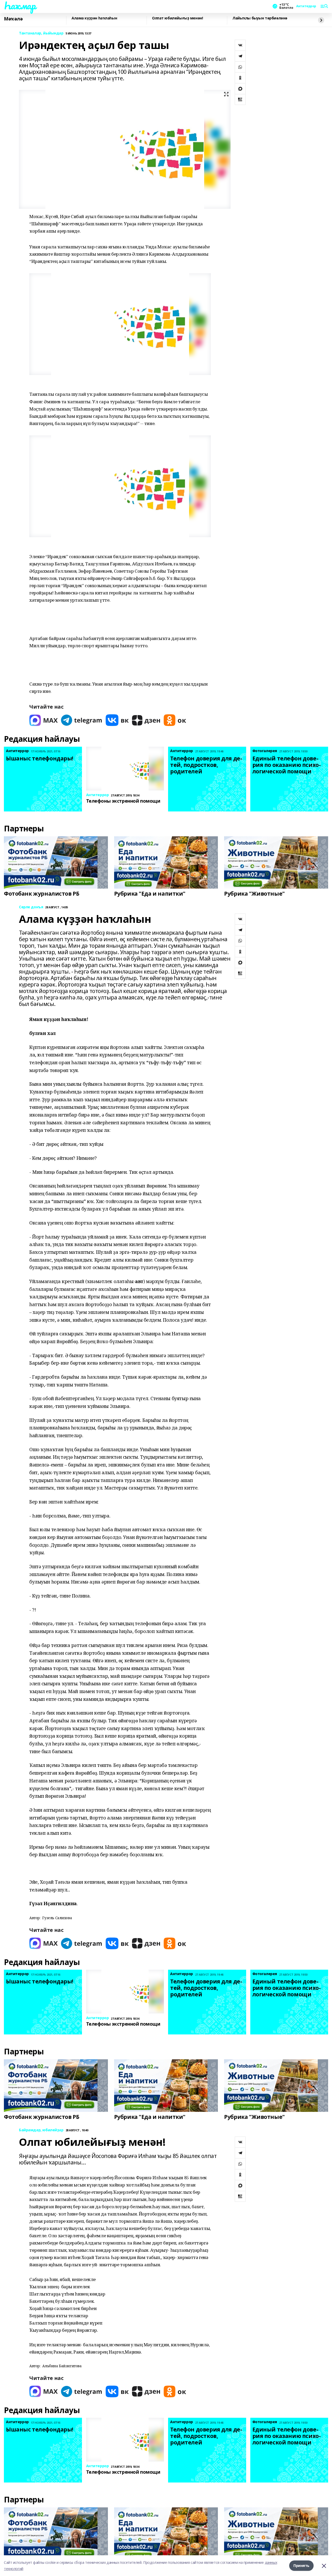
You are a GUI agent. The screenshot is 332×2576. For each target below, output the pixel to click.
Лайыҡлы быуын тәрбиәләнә (260, 18)
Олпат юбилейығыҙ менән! (177, 18)
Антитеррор (306, 6)
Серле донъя (31, 907)
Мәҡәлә (13, 19)
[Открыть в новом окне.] (44, 720)
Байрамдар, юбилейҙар (41, 2130)
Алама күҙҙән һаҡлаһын (94, 18)
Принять (301, 2566)
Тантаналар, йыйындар (41, 33)
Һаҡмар (20, 5)
